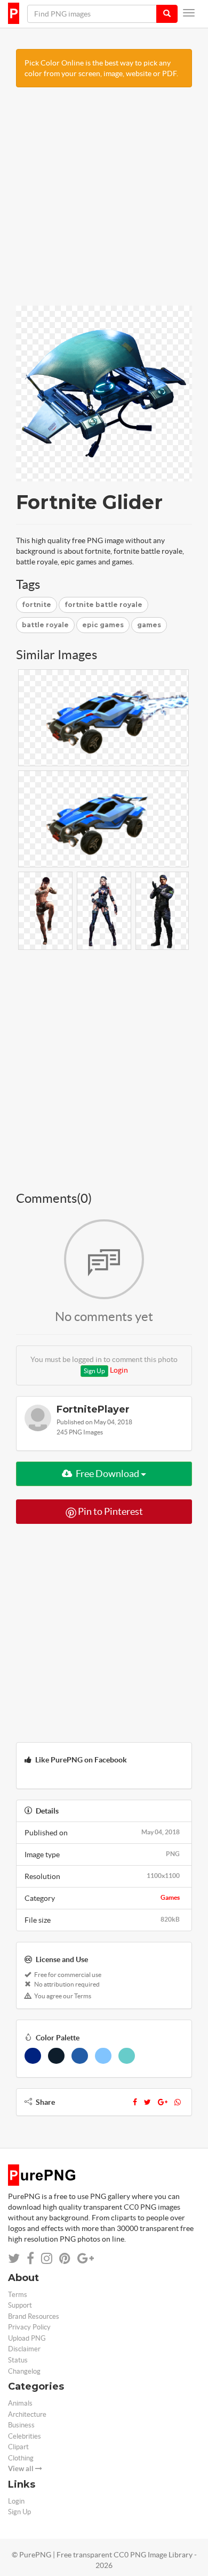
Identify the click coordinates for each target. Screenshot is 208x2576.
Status (18, 2360)
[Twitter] (147, 2102)
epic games (103, 625)
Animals (20, 2403)
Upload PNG (27, 2338)
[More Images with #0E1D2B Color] (56, 2056)
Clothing (21, 2458)
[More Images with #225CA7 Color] (80, 2056)
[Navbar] (189, 13)
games (149, 625)
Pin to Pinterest (110, 1511)
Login (119, 1370)
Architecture (27, 2414)
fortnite (37, 605)
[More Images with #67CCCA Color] (127, 2056)
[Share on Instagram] (47, 2258)
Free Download (107, 1474)
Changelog (24, 2371)
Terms (18, 2295)
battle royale (45, 625)
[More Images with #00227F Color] (33, 2056)
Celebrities (25, 2436)
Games (170, 1897)
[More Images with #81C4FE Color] (103, 2056)
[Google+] (163, 2102)
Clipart (18, 2447)
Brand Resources (34, 2316)
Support (20, 2305)
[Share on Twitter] (14, 2258)
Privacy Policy (29, 2327)
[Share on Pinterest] (65, 2258)
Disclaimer (24, 2349)
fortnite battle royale (103, 605)
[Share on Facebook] (30, 2258)
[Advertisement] (104, 202)
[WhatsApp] (178, 2102)
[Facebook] (135, 2102)
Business (21, 2425)
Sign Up (94, 1371)
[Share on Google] (86, 2258)
